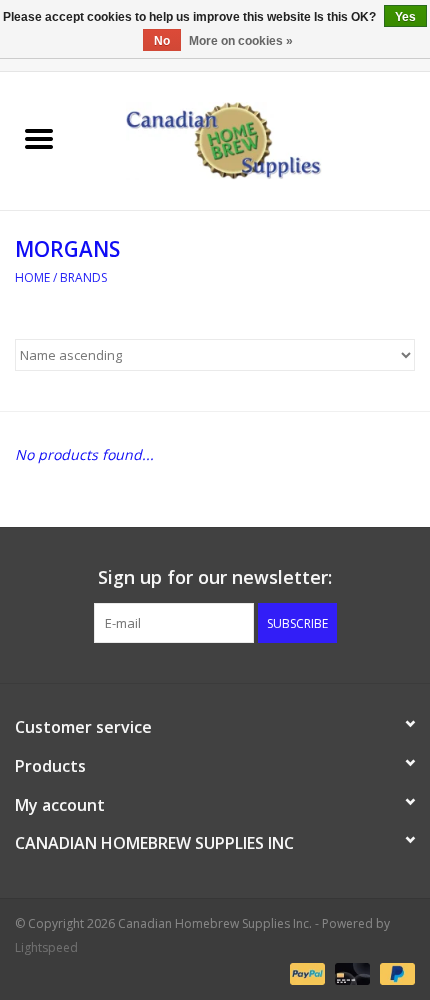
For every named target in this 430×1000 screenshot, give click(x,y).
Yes (405, 17)
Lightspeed (46, 947)
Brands (83, 277)
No (162, 41)
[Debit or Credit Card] (350, 972)
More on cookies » (241, 41)
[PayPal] (305, 972)
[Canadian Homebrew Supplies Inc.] (254, 139)
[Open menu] (39, 138)
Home (32, 277)
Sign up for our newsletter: (215, 577)
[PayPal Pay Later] (394, 972)
